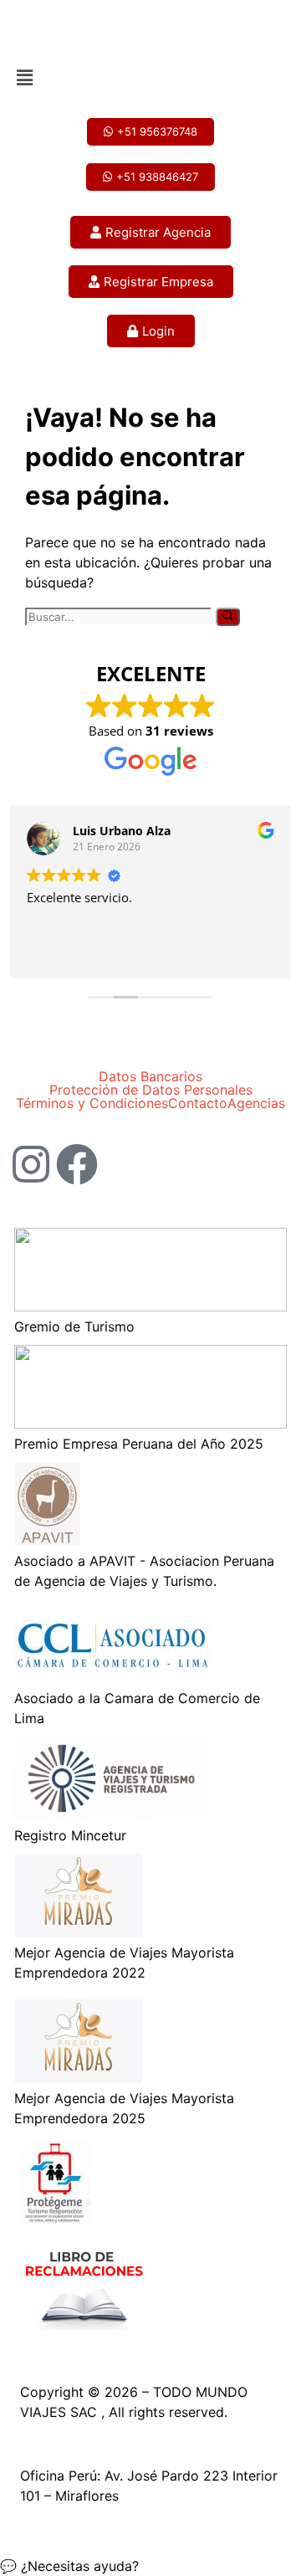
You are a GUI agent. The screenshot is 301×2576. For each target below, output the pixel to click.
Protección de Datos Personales (151, 1090)
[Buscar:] (120, 616)
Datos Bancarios (150, 1076)
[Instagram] (31, 1164)
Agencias (256, 1103)
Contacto (198, 1103)
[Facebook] (77, 1164)
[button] (150, 77)
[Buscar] (228, 617)
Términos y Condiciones (92, 1103)
